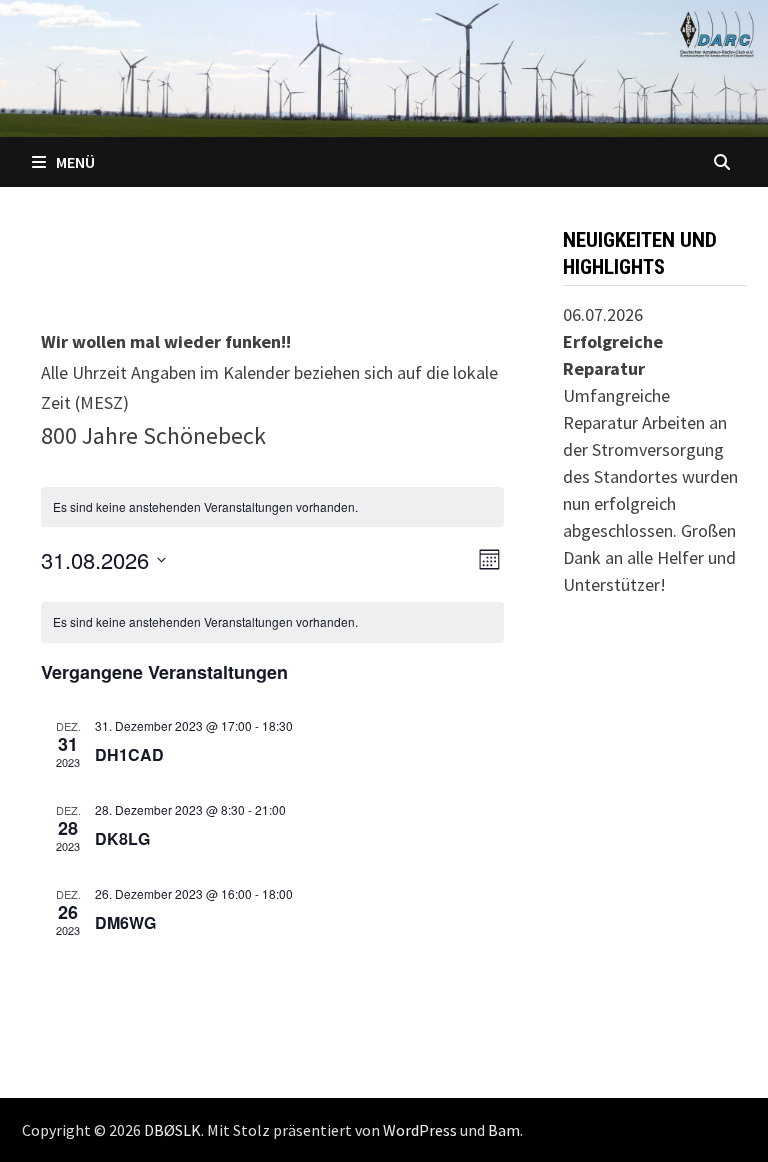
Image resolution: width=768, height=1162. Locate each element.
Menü (75, 162)
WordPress (420, 1130)
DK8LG (122, 838)
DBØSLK (172, 1130)
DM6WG (125, 922)
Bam (504, 1130)
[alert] (272, 622)
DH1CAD (129, 754)
